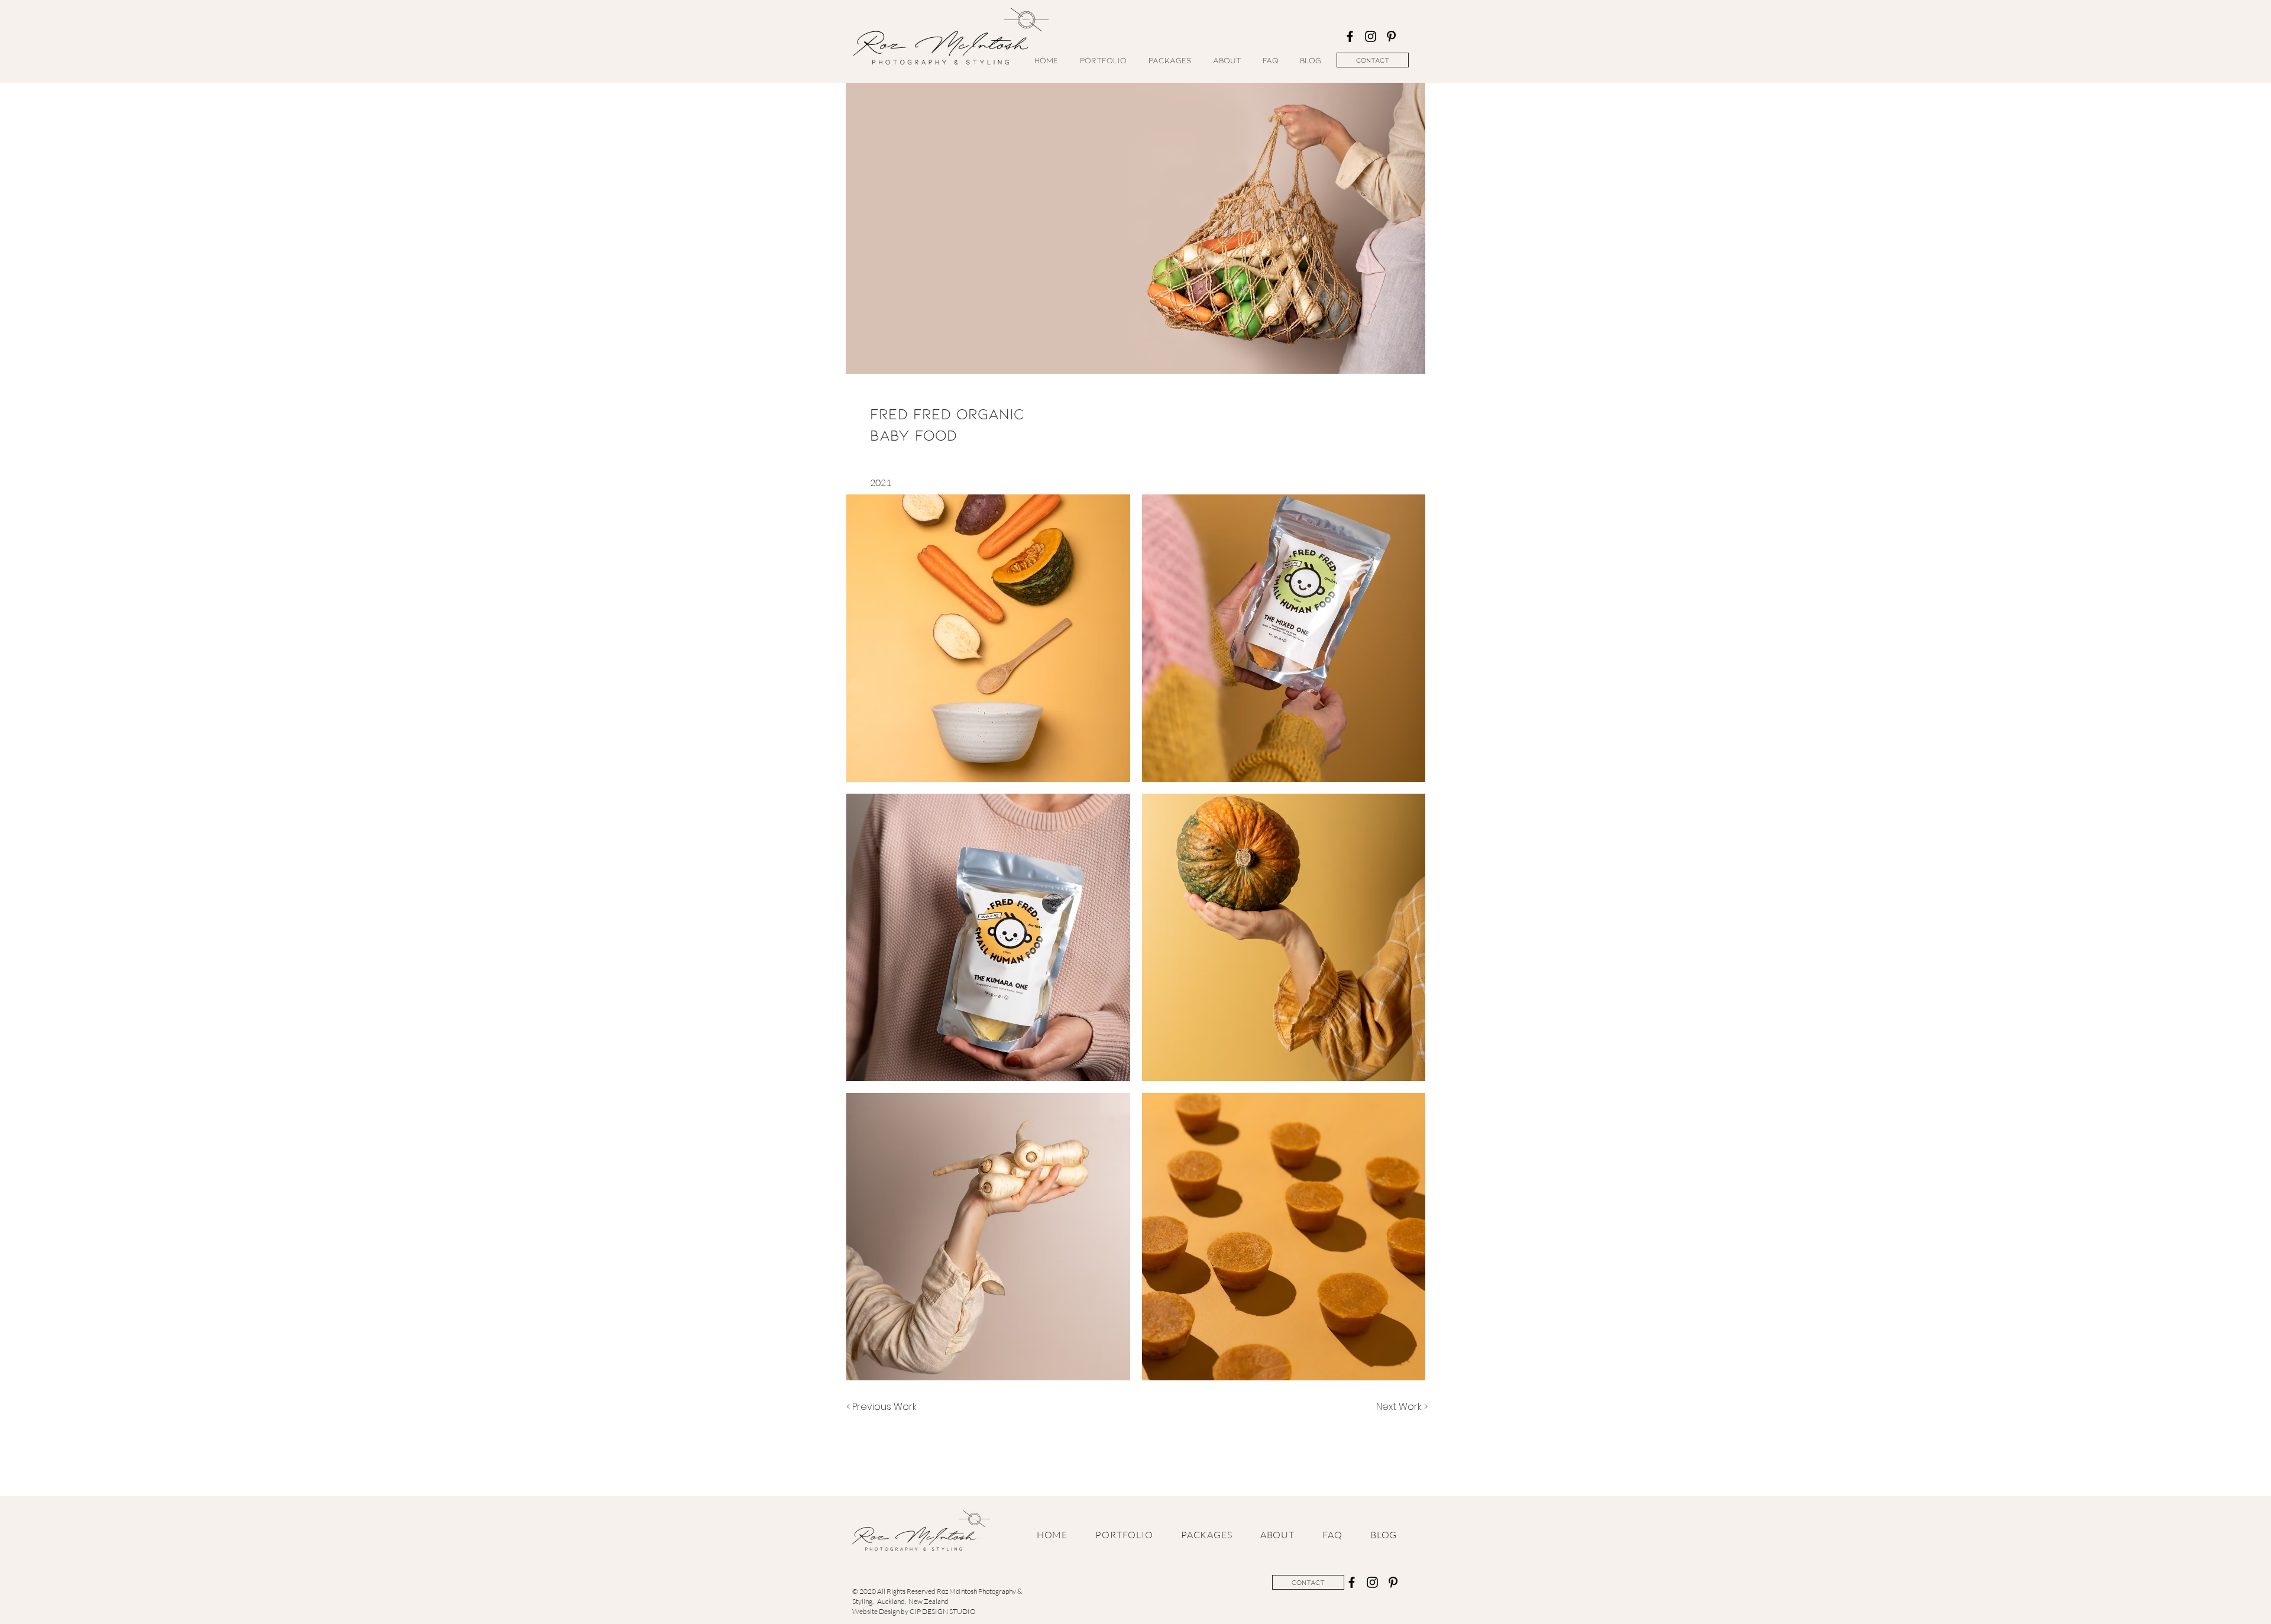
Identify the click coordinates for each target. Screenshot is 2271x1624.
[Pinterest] (1391, 36)
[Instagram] (1371, 36)
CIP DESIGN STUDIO (943, 1611)
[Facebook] (1350, 36)
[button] (988, 638)
